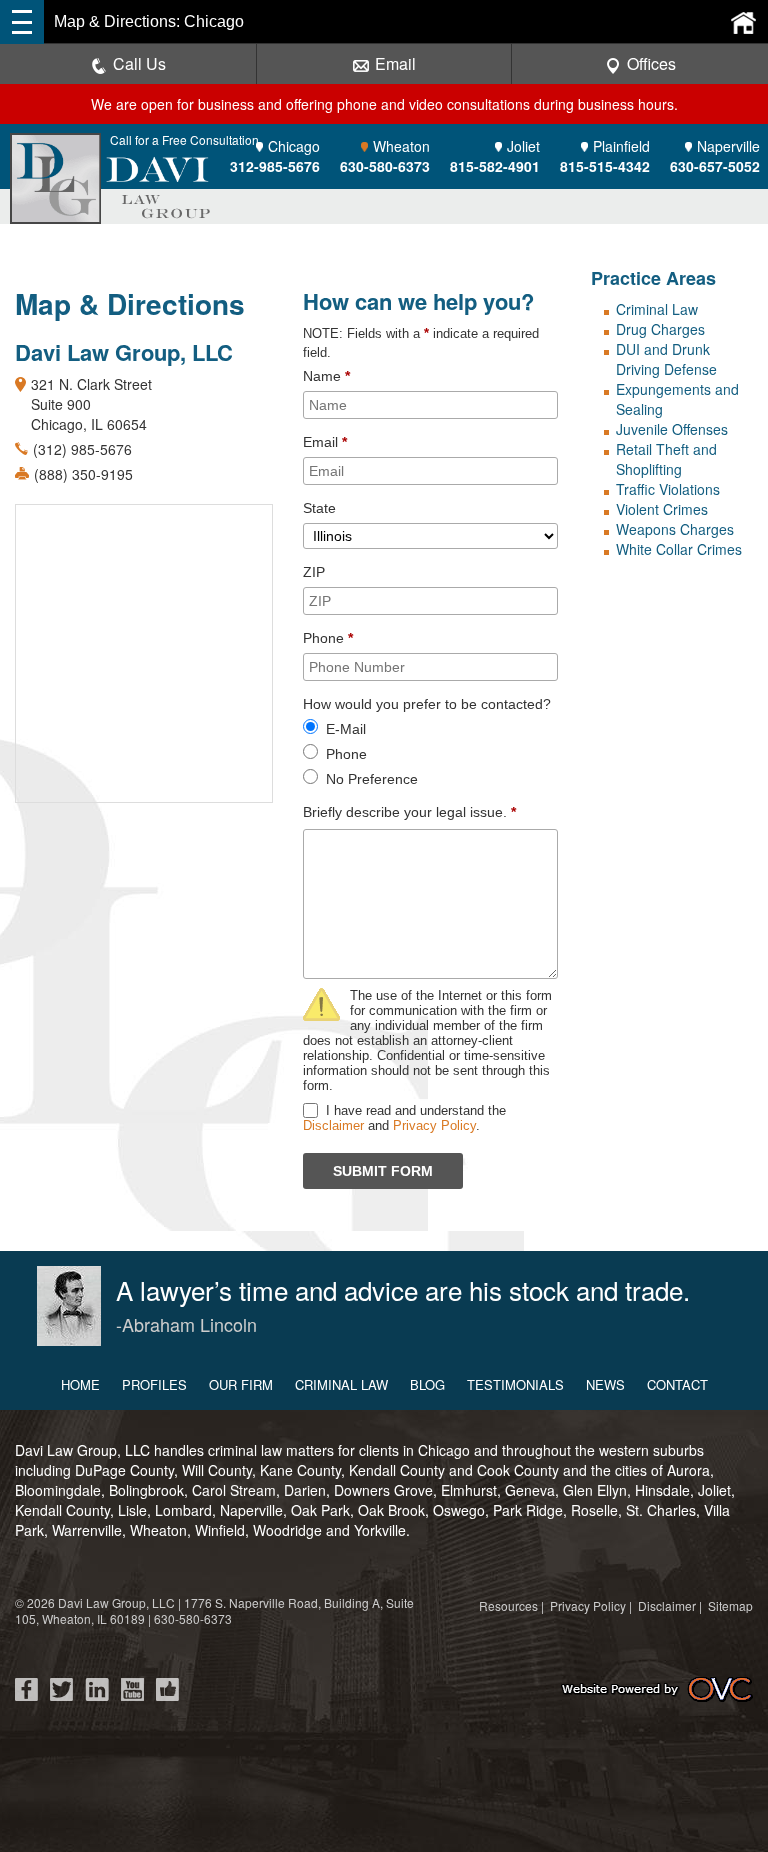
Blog (427, 1384)
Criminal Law (657, 309)
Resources (508, 1605)
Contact (677, 1384)
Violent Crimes (662, 509)
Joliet (495, 156)
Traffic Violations (668, 489)
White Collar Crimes (679, 549)
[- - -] (22, 22)
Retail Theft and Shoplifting (666, 459)
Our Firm (241, 1384)
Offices (651, 63)
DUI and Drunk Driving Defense (666, 359)
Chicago (275, 156)
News (605, 1384)
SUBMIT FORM (383, 1171)
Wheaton (385, 156)
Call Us (139, 63)
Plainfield (605, 156)
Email (395, 63)
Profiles (154, 1384)
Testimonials (515, 1384)
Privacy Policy (434, 1125)
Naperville (715, 156)
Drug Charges (660, 329)
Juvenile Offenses (672, 429)
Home (80, 1384)
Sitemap (730, 1605)
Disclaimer (333, 1125)
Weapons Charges (675, 529)
